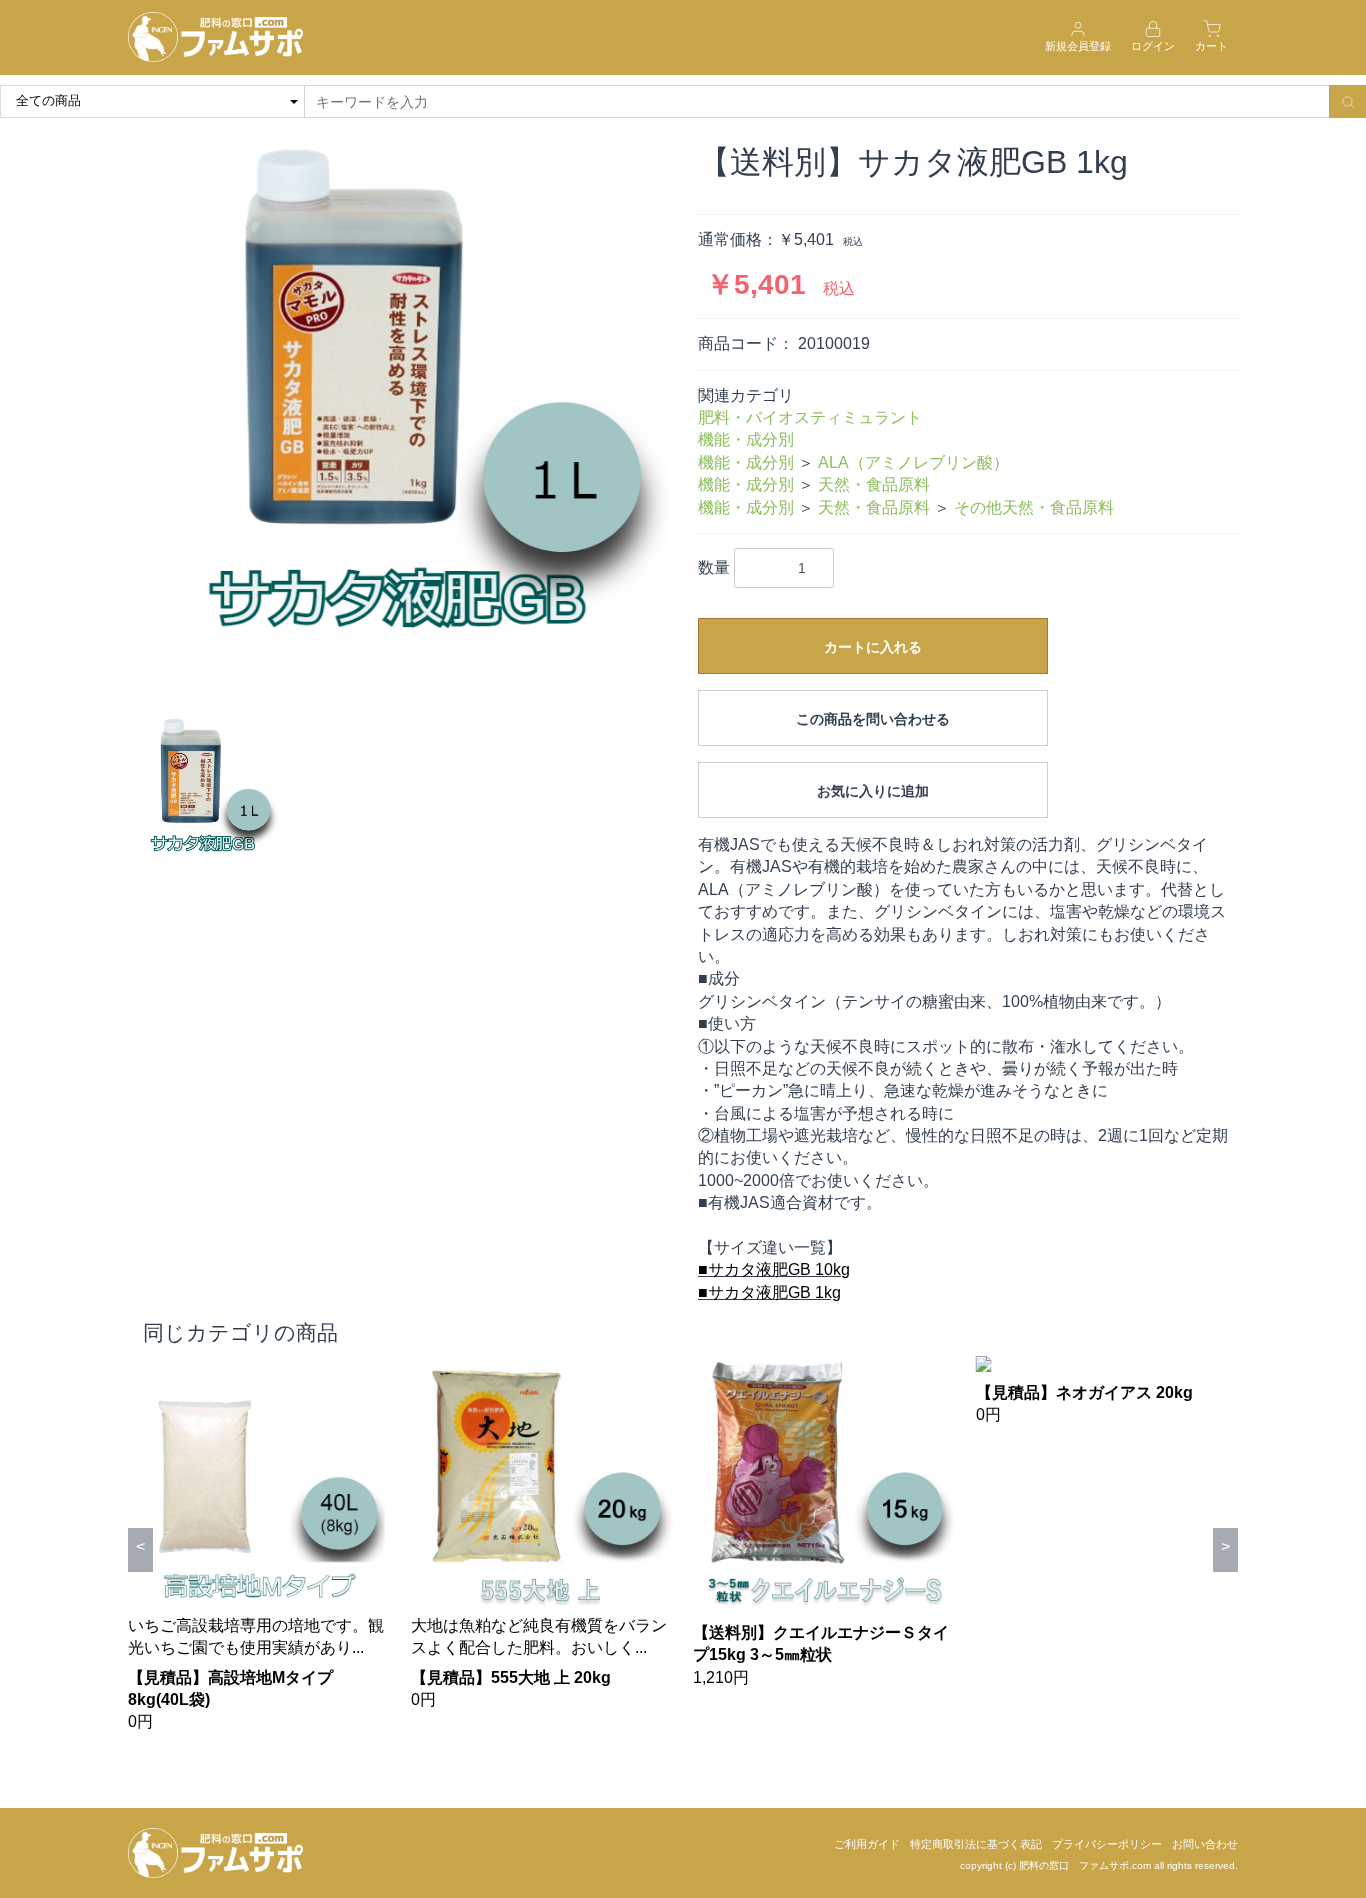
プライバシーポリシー (1107, 1844)
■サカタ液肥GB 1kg (769, 1292)
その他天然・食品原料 (1034, 507)
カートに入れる (873, 647)
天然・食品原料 (874, 484)
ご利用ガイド (867, 1844)
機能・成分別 (746, 439)
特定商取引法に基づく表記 (976, 1844)
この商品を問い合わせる (873, 719)
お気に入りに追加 (873, 791)
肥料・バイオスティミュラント (810, 417)
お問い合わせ (1205, 1844)
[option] (398, 415)
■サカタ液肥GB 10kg (774, 1269)
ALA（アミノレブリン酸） (913, 462)
